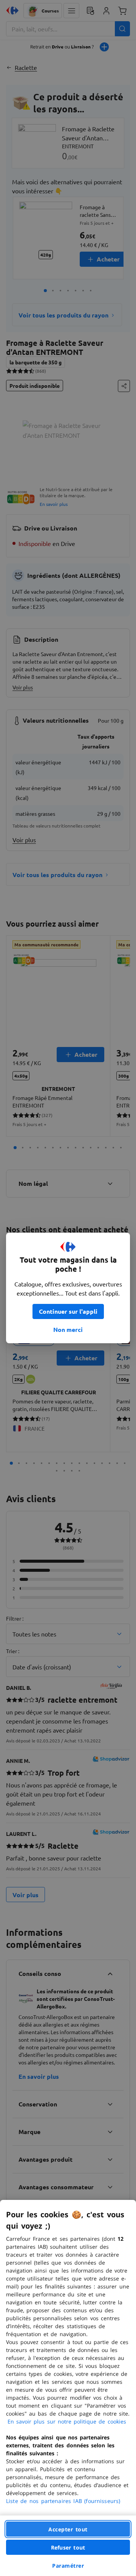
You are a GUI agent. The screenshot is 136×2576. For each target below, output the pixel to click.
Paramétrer (68, 2566)
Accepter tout (68, 2529)
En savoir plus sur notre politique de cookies (67, 2421)
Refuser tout (68, 2547)
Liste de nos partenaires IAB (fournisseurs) (63, 2501)
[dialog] (68, 2388)
